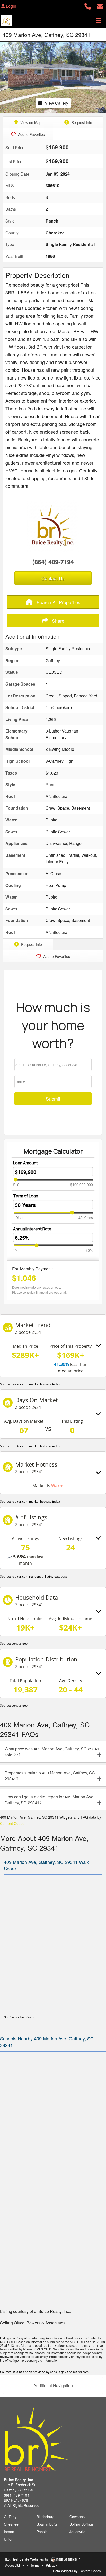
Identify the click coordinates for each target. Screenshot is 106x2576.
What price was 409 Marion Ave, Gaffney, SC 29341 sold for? (52, 1752)
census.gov (20, 1644)
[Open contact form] (100, 6)
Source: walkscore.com (20, 2017)
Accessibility (15, 2565)
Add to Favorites (31, 134)
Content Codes (12, 1823)
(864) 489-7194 (53, 562)
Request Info (81, 122)
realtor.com (81, 2372)
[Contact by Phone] (88, 6)
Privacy (51, 2565)
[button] (5, 77)
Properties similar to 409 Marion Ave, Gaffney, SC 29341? (50, 1776)
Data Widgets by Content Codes (77, 2571)
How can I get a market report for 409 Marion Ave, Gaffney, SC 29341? (50, 1800)
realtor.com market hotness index (36, 1384)
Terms (35, 2565)
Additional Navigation (53, 2386)
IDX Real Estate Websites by (27, 2559)
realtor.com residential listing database (40, 1577)
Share (58, 621)
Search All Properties (58, 602)
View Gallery (56, 103)
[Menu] (99, 20)
